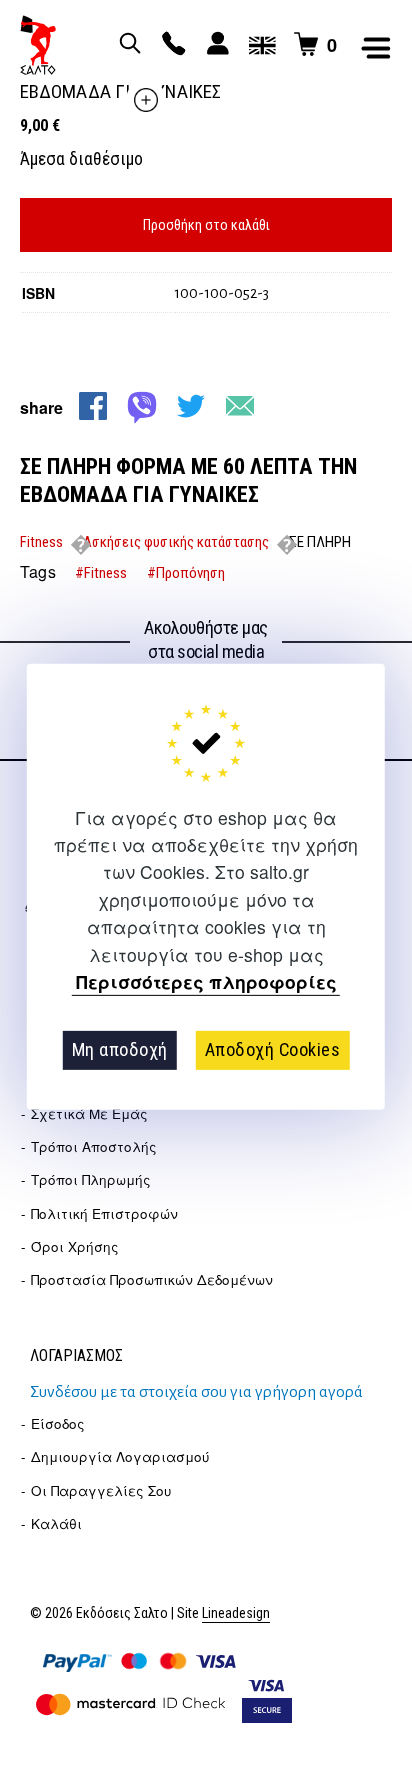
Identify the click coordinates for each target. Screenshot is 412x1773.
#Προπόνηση (186, 573)
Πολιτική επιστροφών (104, 1213)
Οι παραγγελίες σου (101, 1490)
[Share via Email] (240, 406)
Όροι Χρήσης (75, 1246)
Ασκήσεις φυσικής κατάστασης (176, 542)
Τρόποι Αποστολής (94, 1146)
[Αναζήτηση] (127, 45)
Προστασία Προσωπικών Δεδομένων (152, 1279)
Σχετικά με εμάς (89, 1113)
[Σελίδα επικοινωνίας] (171, 45)
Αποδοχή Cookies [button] (273, 1049)
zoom (146, 100)
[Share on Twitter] (191, 406)
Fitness (41, 542)
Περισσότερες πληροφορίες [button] (206, 982)
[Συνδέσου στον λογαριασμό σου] (215, 45)
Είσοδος (58, 1423)
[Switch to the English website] (259, 45)
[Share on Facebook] (93, 406)
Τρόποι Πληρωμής (91, 1179)
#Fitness (101, 573)
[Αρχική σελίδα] (38, 45)
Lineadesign (236, 1613)
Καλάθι (56, 1523)
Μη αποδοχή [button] (120, 1049)
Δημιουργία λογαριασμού (120, 1456)
